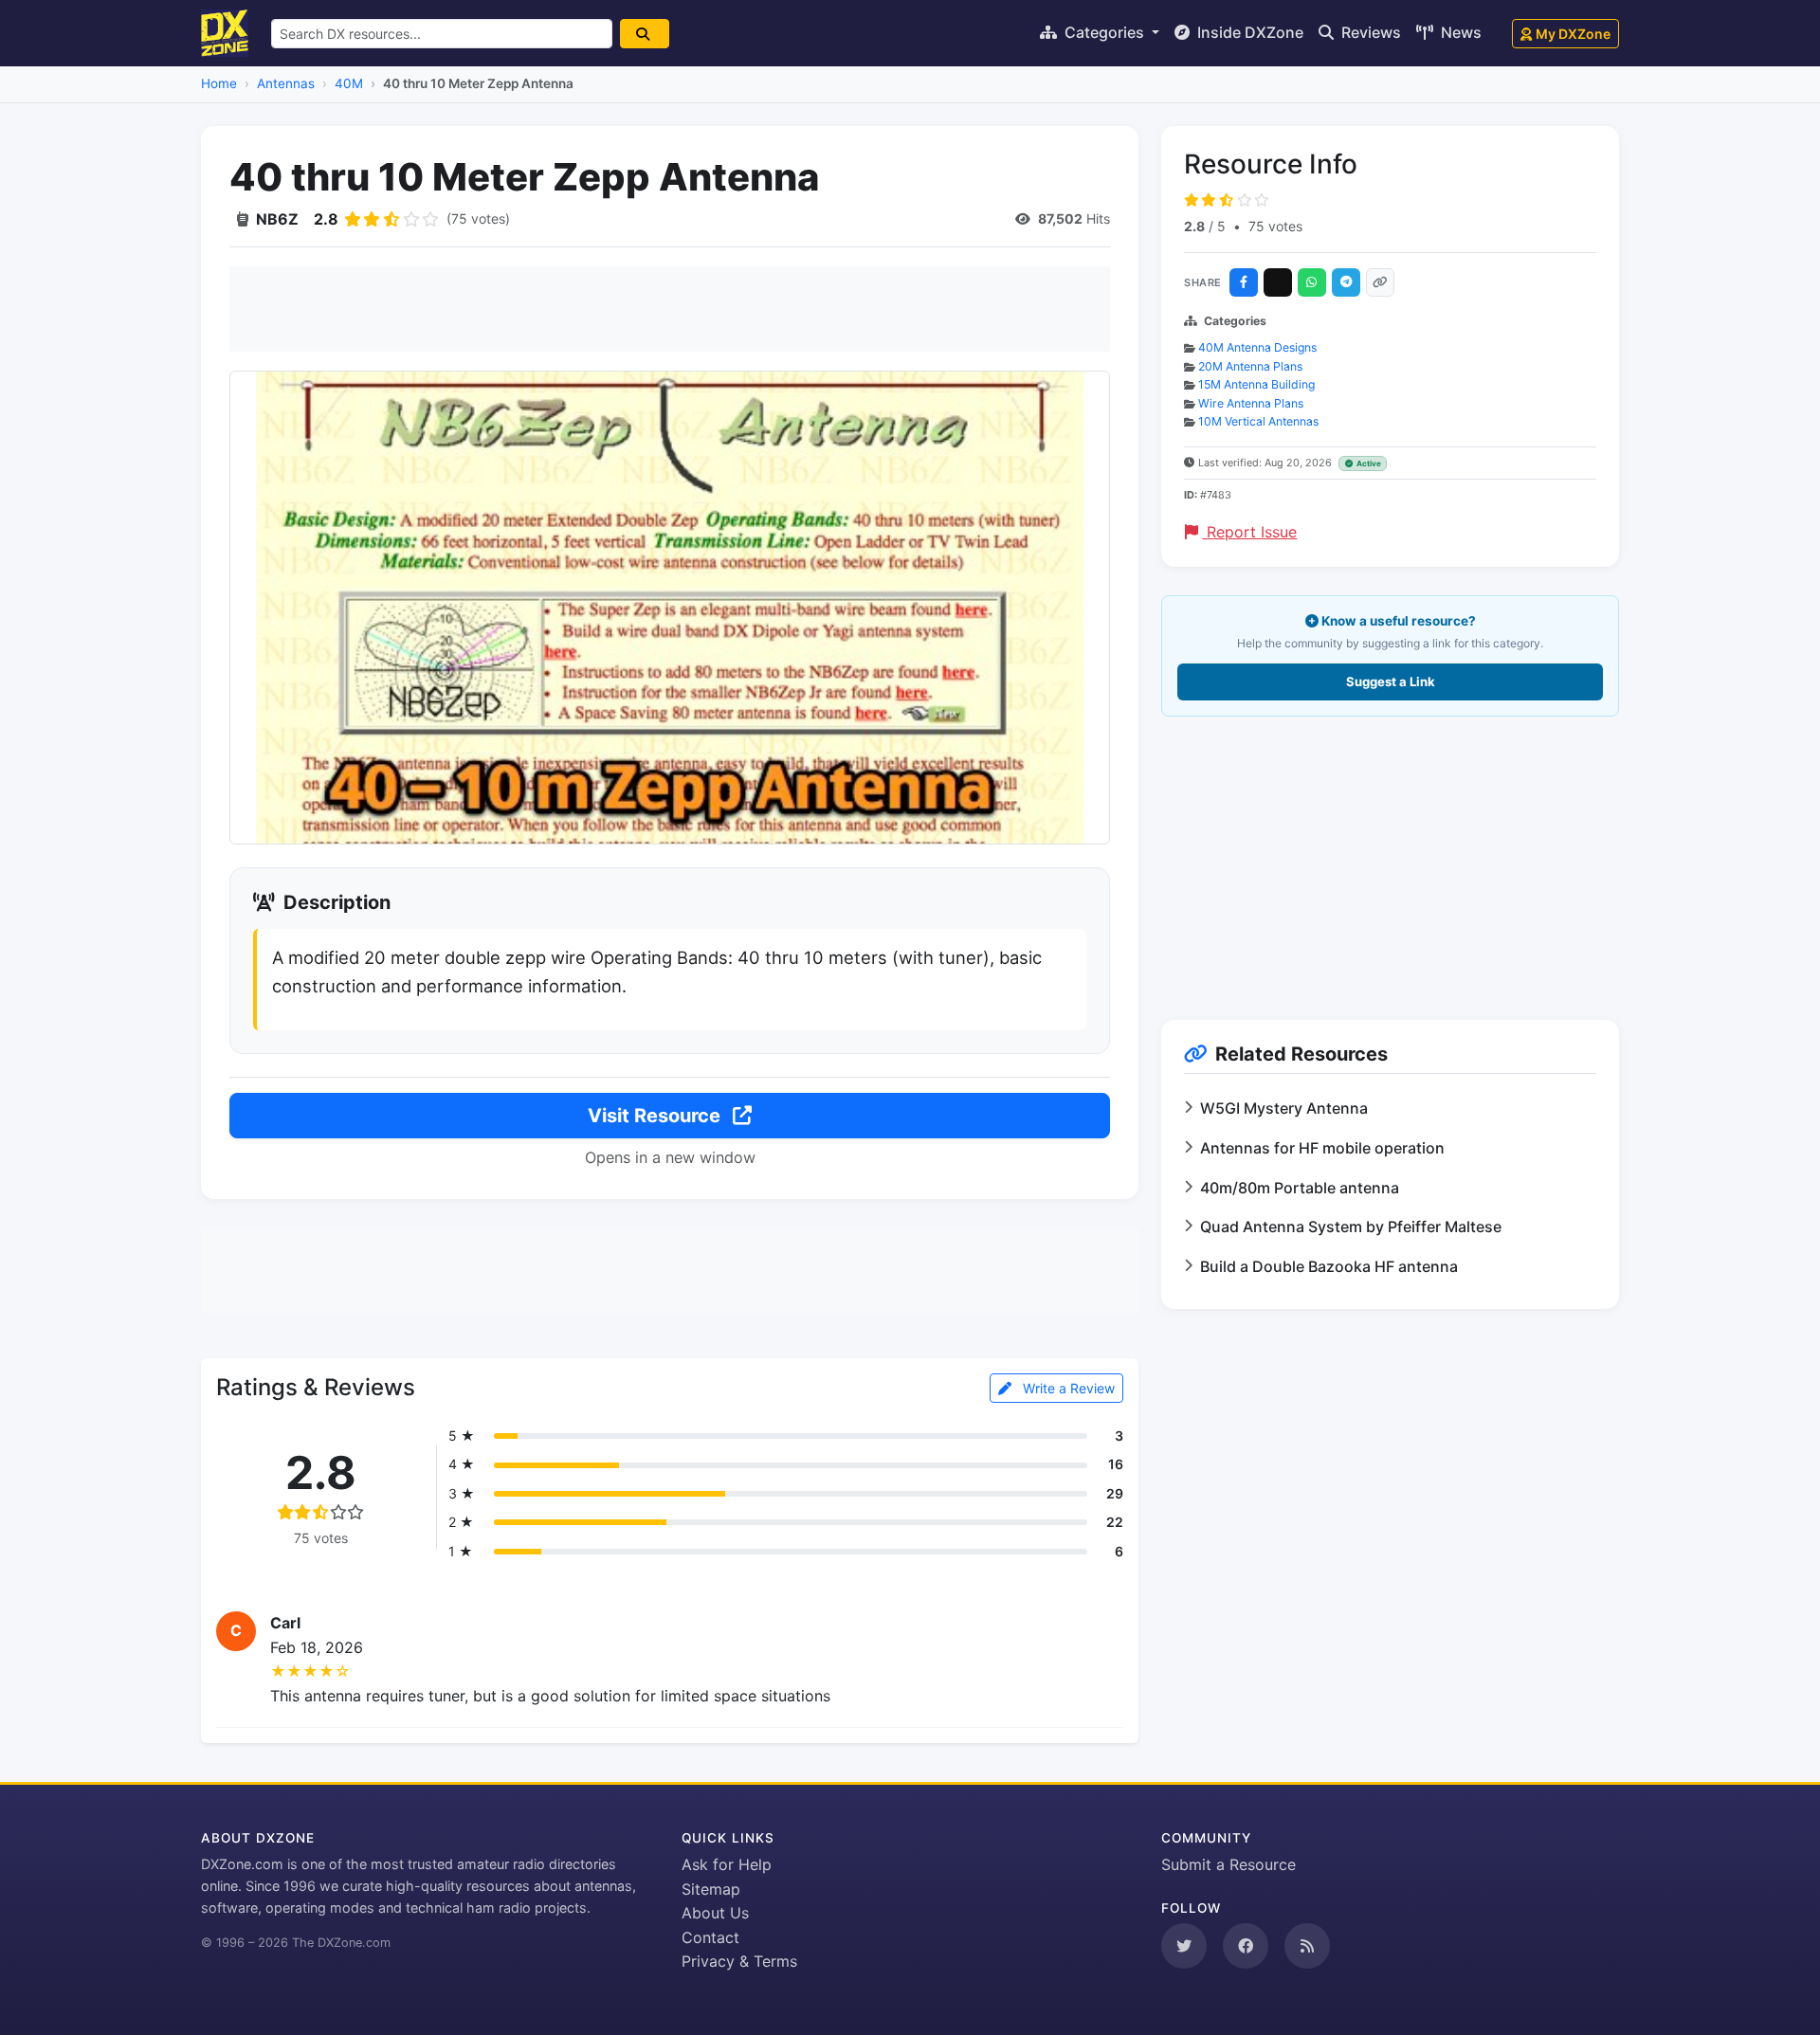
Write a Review (1067, 1388)
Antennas (286, 83)
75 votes (1275, 226)
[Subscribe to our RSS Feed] (1307, 1946)
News (1459, 32)
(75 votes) (478, 218)
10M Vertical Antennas (1258, 421)
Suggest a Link (1391, 681)
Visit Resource (656, 1116)
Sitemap (711, 1889)
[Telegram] (1346, 282)
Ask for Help (727, 1864)
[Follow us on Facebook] (1246, 1946)
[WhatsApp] (1312, 282)
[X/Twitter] (1278, 282)
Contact (710, 1937)
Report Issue (1249, 532)
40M (349, 83)
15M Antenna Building (1256, 384)
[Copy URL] (1380, 282)
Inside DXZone (1248, 32)
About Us (715, 1913)
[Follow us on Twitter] (1184, 1946)
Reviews (1369, 32)
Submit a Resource (1228, 1864)
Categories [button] (1104, 32)
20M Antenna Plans (1250, 366)
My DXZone (1573, 34)
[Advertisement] (670, 309)
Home (219, 83)
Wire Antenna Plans (1251, 403)
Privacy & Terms (739, 1961)
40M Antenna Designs (1257, 347)
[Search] (645, 34)
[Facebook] (1244, 282)
